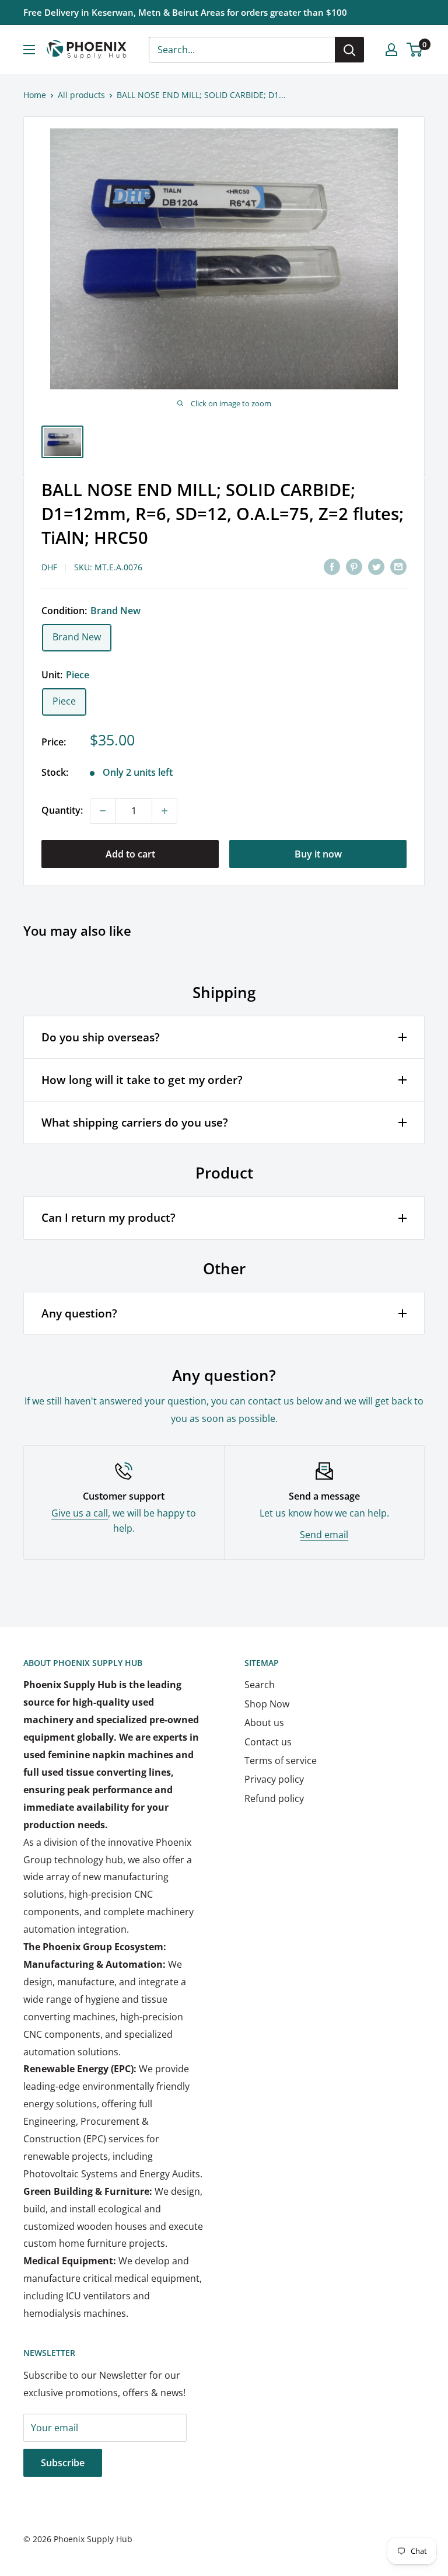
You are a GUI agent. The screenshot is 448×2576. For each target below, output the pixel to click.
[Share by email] (398, 566)
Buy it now (318, 854)
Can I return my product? (108, 1218)
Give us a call (80, 1513)
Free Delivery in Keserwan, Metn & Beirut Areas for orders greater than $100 (185, 12)
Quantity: (62, 810)
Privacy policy (274, 1779)
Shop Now (267, 1704)
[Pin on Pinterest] (354, 566)
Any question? (79, 1313)
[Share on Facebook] (332, 566)
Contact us (268, 1742)
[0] (415, 50)
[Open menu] (29, 50)
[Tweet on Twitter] (376, 566)
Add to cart (130, 854)
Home (35, 95)
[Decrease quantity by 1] (103, 811)
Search (260, 1685)
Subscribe (63, 2463)
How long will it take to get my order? (142, 1080)
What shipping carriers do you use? (135, 1123)
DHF (49, 567)
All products (81, 95)
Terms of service (281, 1761)
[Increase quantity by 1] (164, 811)
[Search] (349, 50)
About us (264, 1723)
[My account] (391, 50)
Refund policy (274, 1798)
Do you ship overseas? (101, 1037)
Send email (324, 1535)
